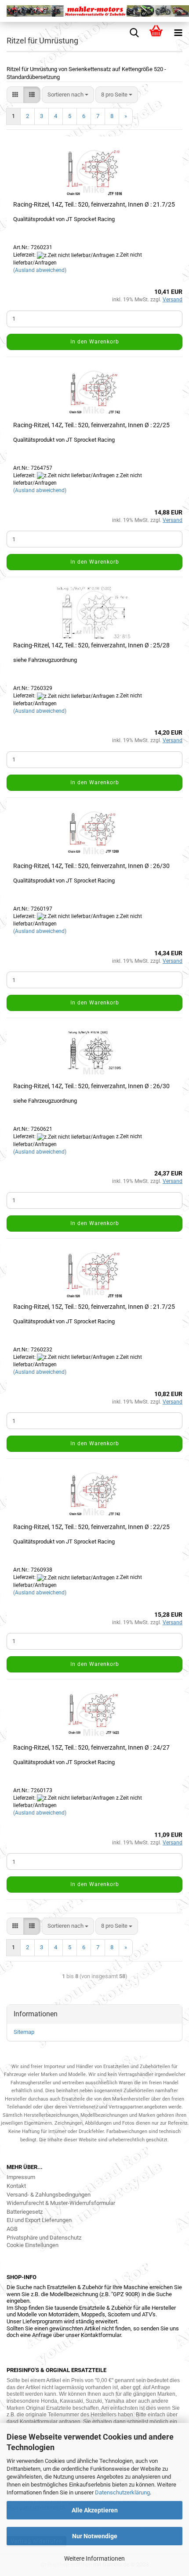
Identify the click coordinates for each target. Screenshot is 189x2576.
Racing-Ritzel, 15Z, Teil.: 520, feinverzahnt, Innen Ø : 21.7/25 (94, 1307)
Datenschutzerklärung (122, 2492)
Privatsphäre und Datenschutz (44, 2238)
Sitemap (24, 2032)
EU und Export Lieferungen (39, 2220)
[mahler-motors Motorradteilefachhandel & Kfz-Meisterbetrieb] (94, 11)
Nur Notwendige (95, 2536)
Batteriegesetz (25, 2212)
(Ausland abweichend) (40, 270)
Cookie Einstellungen (33, 2245)
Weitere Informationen (94, 2558)
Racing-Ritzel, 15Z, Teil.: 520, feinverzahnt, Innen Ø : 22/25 (91, 1527)
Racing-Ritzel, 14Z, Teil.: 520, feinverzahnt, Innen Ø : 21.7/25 (94, 204)
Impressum (21, 2177)
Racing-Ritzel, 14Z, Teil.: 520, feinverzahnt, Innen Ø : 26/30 (91, 866)
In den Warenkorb (95, 342)
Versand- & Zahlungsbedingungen (49, 2195)
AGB (12, 2229)
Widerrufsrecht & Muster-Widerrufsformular (61, 2203)
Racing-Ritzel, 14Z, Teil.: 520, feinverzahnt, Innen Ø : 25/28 (91, 645)
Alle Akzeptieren (95, 2510)
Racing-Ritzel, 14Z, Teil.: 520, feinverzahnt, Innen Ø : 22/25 (91, 425)
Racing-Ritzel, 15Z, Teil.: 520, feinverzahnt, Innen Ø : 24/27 (91, 1747)
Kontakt (16, 2186)
